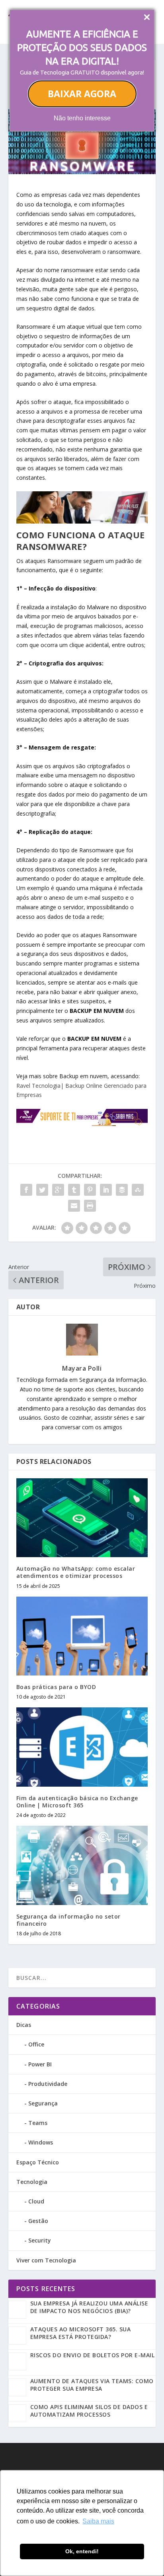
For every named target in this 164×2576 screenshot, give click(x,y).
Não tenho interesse (82, 118)
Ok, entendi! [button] (82, 2551)
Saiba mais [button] (98, 2521)
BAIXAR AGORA (82, 94)
